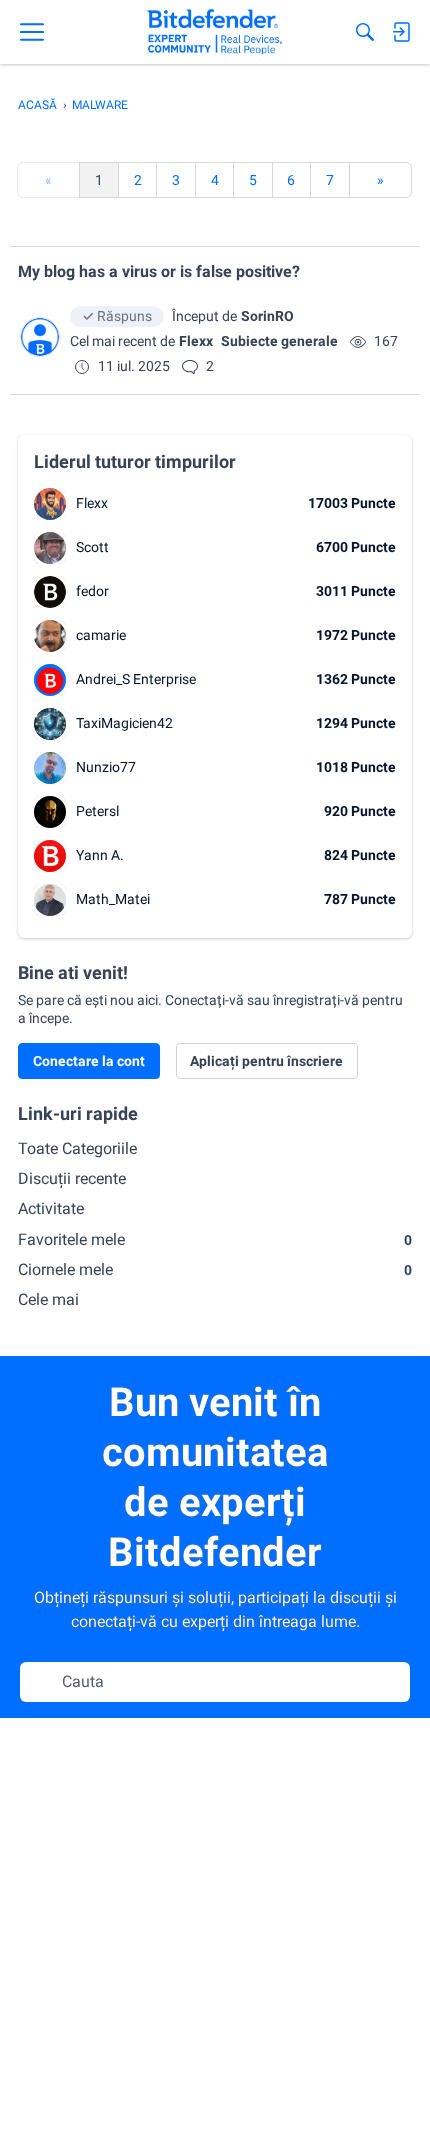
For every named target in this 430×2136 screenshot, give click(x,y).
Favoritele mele (215, 1239)
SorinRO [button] (267, 316)
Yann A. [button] (100, 855)
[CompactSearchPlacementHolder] (365, 32)
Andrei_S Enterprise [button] (136, 679)
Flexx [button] (196, 341)
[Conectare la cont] (401, 32)
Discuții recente (72, 1178)
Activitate (51, 1208)
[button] (40, 337)
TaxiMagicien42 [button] (124, 723)
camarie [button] (101, 635)
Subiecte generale (279, 341)
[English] (214, 32)
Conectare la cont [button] (89, 1061)
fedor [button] (92, 591)
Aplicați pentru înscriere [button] (266, 1061)
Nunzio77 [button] (106, 767)
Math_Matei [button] (113, 899)
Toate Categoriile (77, 1148)
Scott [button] (92, 547)
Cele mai (48, 1299)
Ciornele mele (215, 1269)
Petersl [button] (97, 811)
